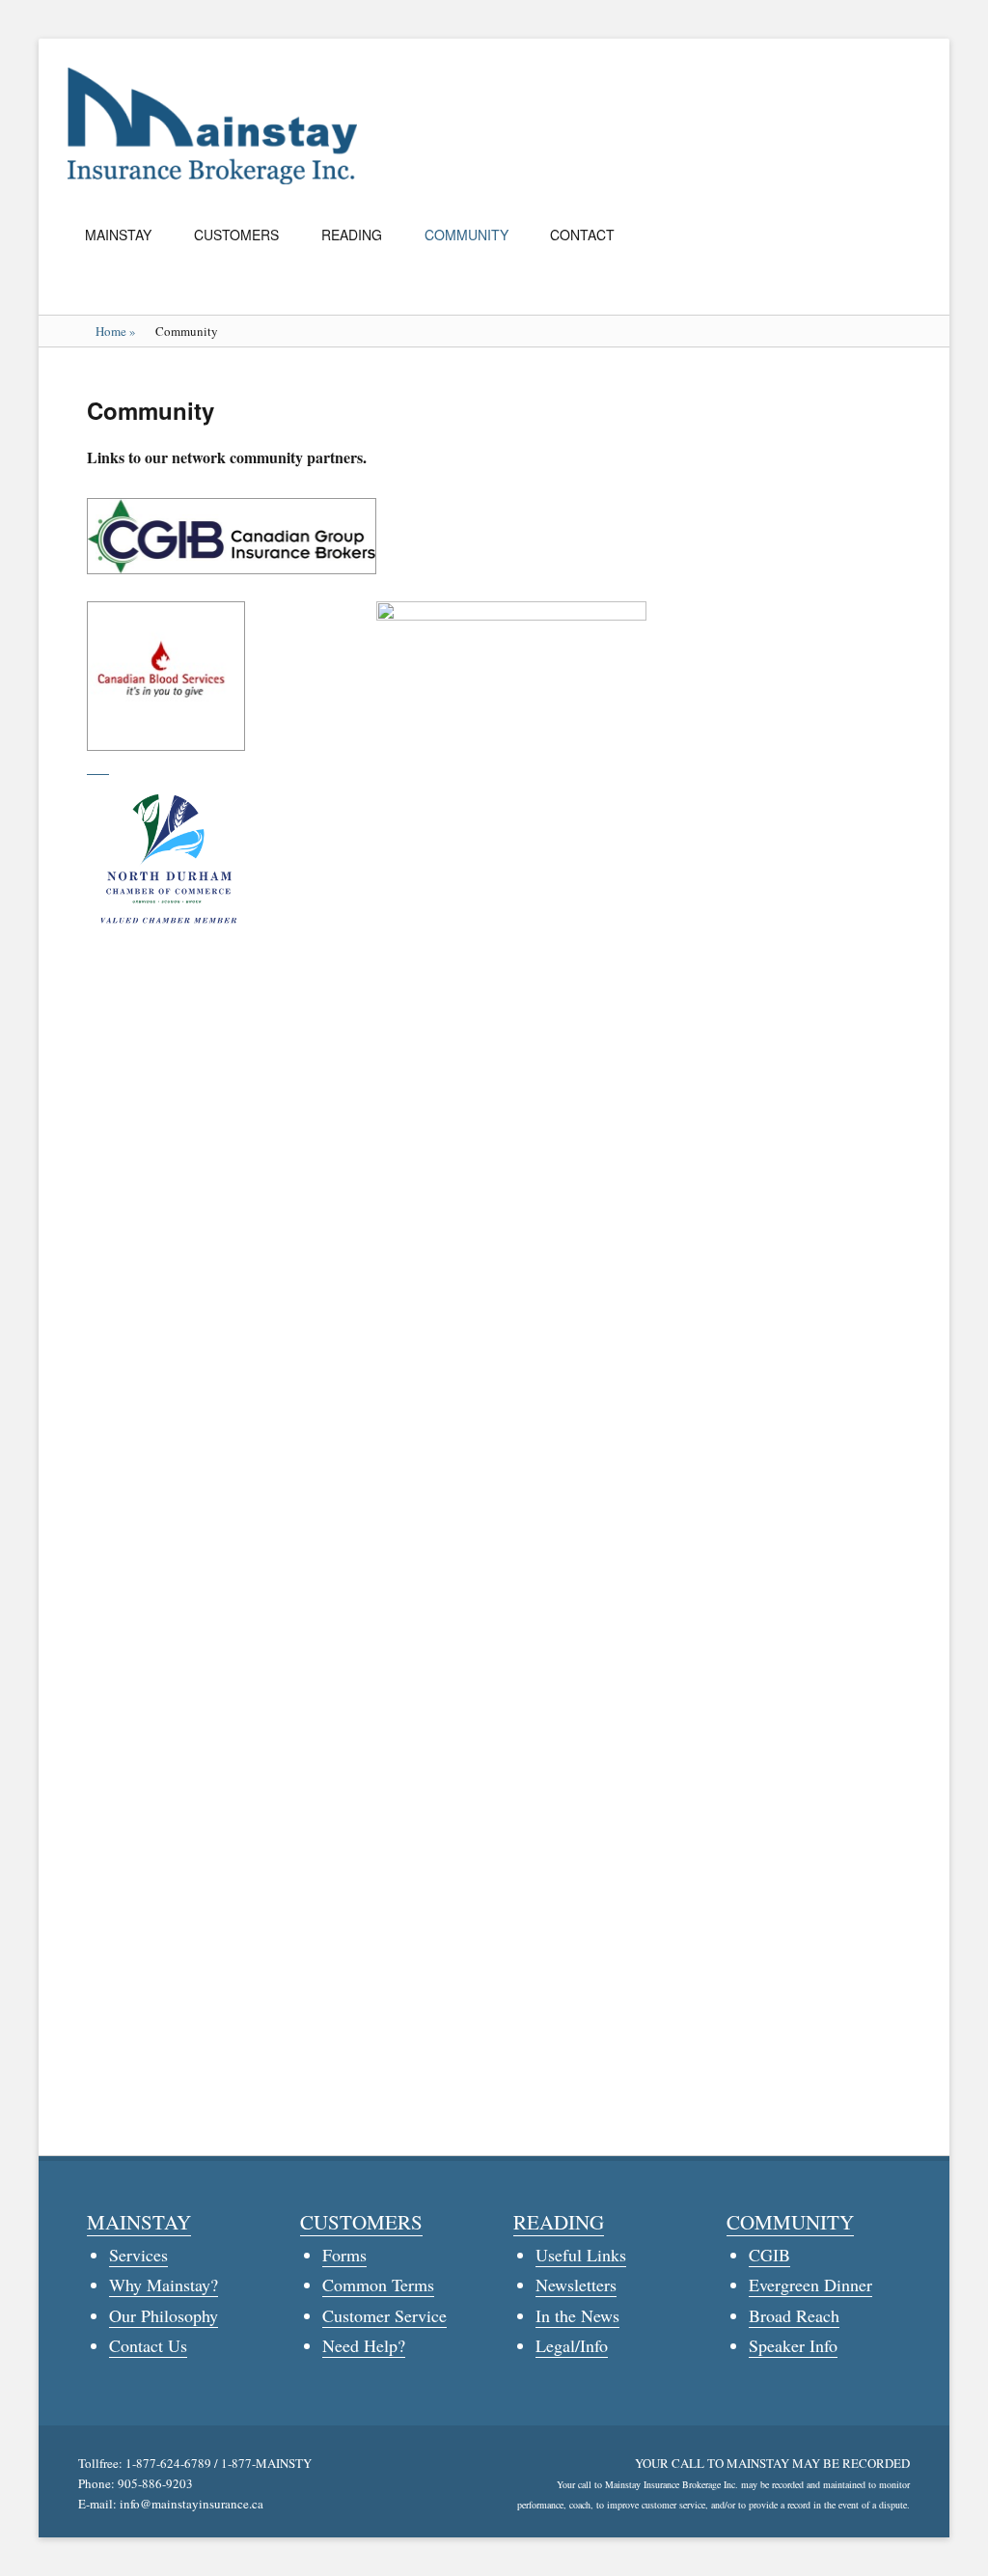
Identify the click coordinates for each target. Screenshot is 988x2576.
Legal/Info (572, 2345)
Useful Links (581, 2255)
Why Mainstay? (164, 2285)
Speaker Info (793, 2345)
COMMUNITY (467, 235)
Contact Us (148, 2345)
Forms (344, 2255)
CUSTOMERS (236, 235)
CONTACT (582, 235)
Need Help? (364, 2345)
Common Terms (378, 2285)
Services (138, 2255)
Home (116, 331)
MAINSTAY (118, 235)
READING (352, 235)
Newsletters (576, 2285)
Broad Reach (794, 2315)
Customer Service (384, 2315)
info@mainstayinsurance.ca (192, 2504)
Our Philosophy (164, 2315)
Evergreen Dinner (810, 2285)
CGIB (769, 2255)
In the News (577, 2315)
